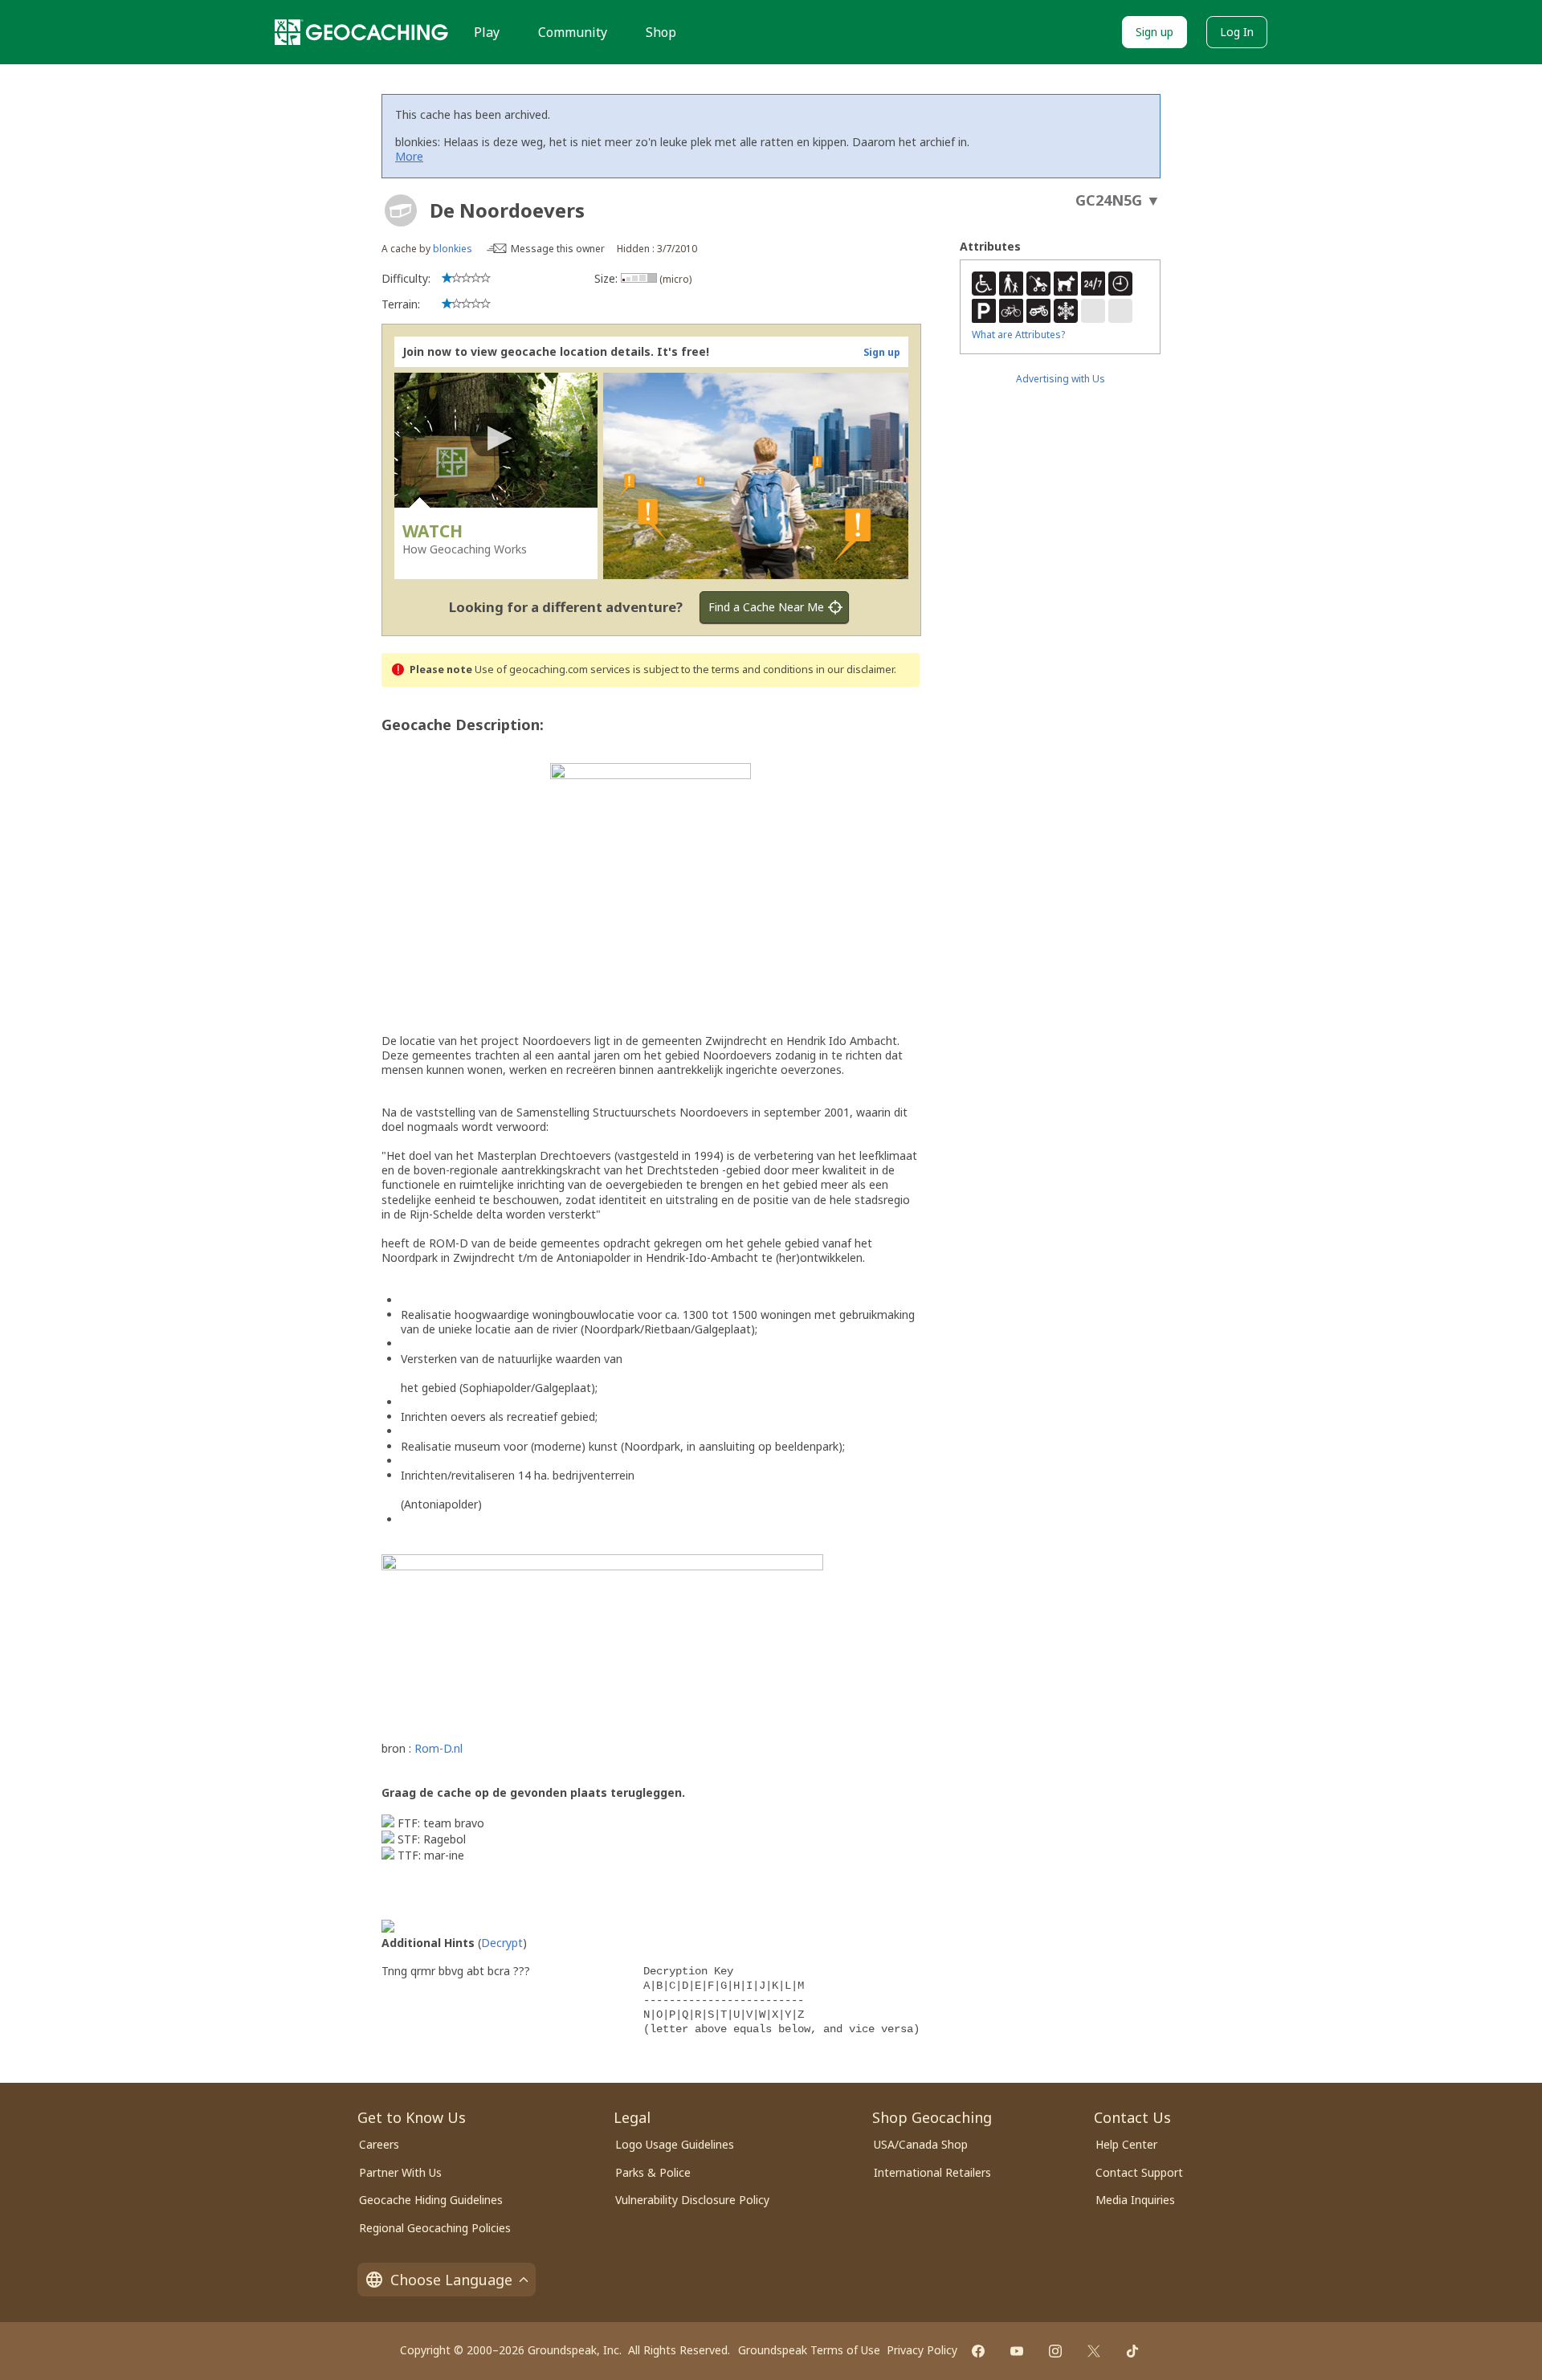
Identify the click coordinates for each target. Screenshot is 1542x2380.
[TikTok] (1132, 2351)
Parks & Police (653, 2172)
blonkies (453, 249)
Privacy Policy (922, 2350)
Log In (1237, 32)
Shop (661, 32)
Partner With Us (400, 2172)
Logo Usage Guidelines (675, 2144)
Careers (379, 2144)
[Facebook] (978, 2351)
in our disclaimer (855, 670)
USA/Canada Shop (921, 2144)
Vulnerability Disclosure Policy (692, 2200)
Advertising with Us (1061, 379)
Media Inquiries (1135, 2200)
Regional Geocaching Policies (435, 2228)
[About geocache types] (401, 210)
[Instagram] (1055, 2351)
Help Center (1126, 2144)
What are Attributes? (1018, 335)
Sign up (1154, 32)
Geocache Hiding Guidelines (431, 2200)
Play (487, 32)
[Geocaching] (361, 32)
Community (573, 32)
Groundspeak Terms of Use (809, 2350)
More (409, 156)
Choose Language (451, 2280)
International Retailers (932, 2172)
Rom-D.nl (439, 1748)
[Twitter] (1094, 2351)
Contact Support (1139, 2172)
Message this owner (558, 249)
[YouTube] (1017, 2351)
